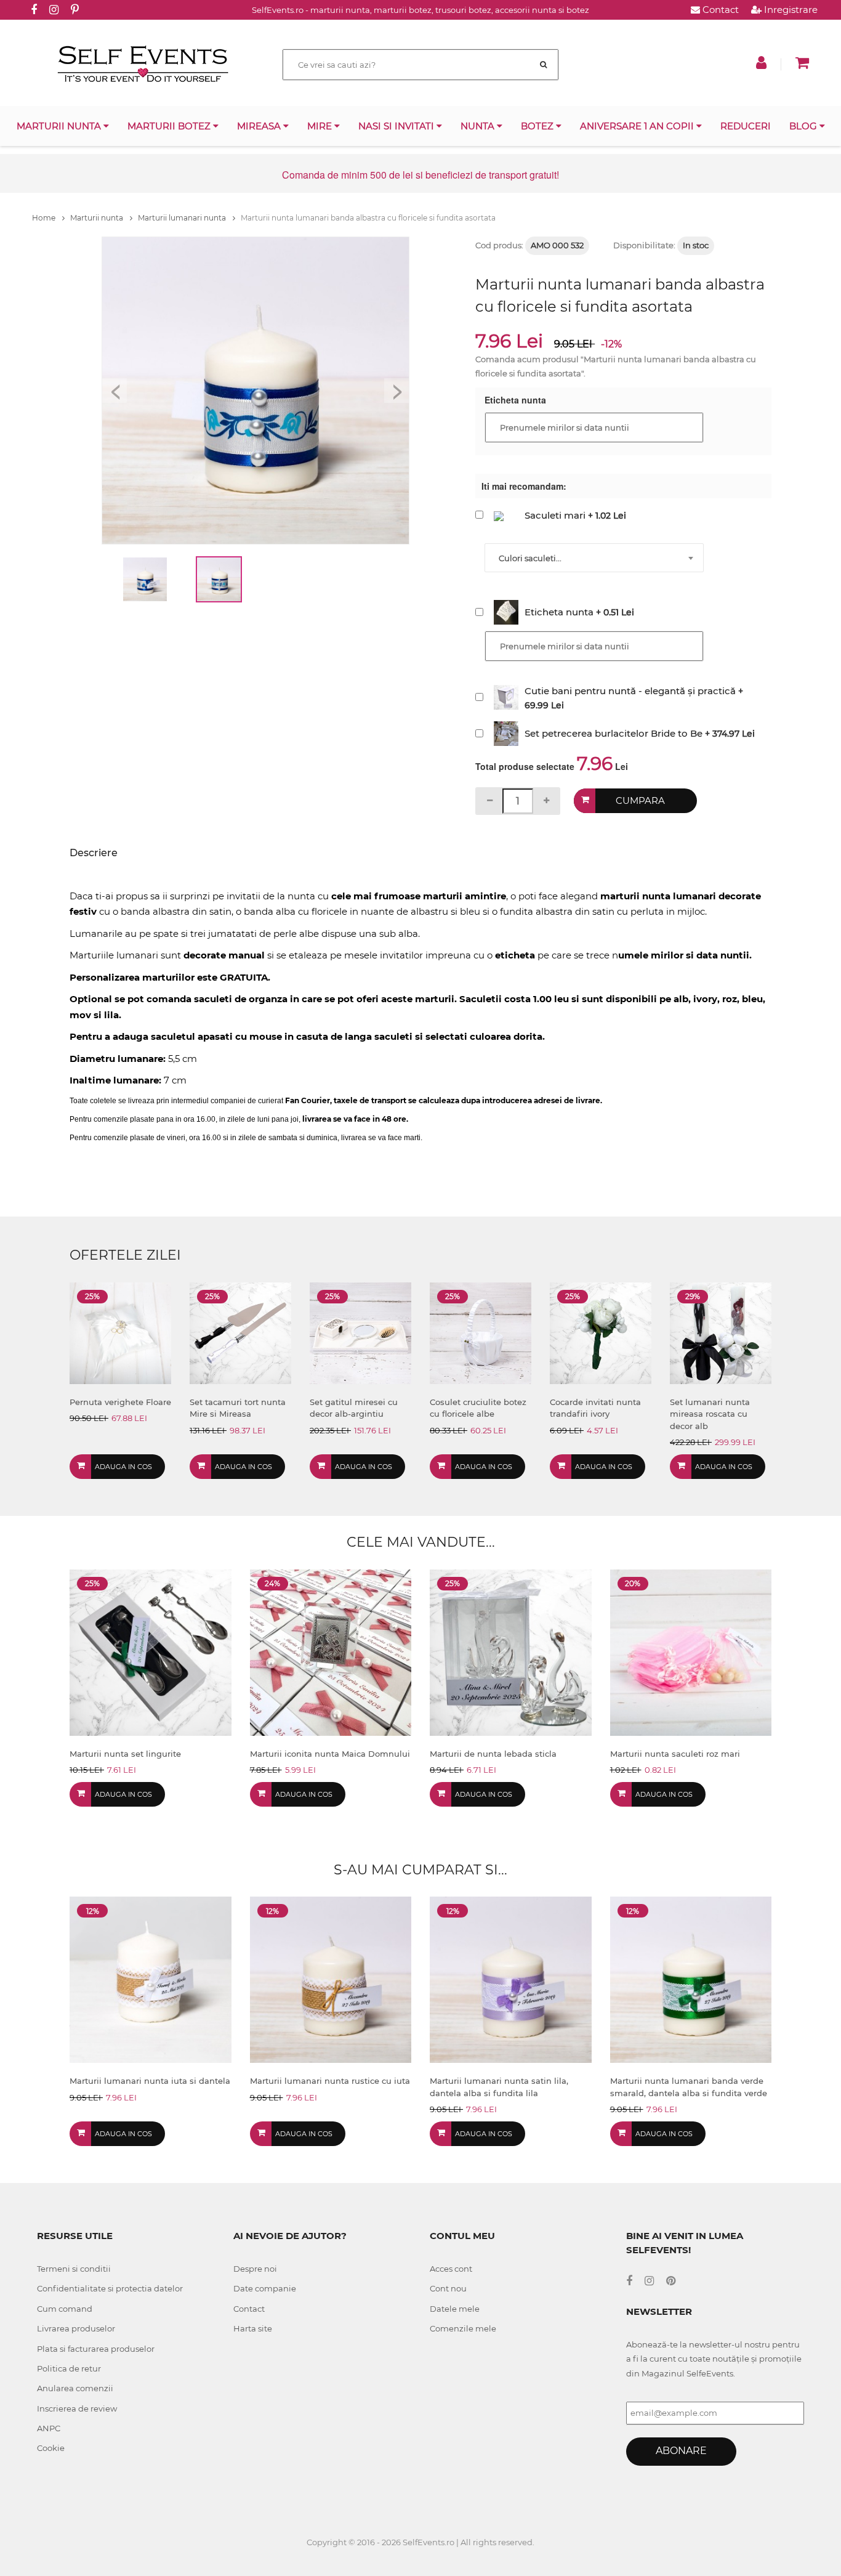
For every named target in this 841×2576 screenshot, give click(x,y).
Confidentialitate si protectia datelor (110, 2288)
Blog (804, 126)
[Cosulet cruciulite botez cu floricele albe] (481, 1332)
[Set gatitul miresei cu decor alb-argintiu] (360, 1332)
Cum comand (65, 2309)
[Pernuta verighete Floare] (120, 1332)
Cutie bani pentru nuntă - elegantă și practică (630, 691)
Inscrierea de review (77, 2408)
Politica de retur (69, 2368)
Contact (719, 10)
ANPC (49, 2428)
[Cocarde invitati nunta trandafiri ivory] (601, 1332)
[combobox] (594, 558)
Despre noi (255, 2269)
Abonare (681, 2451)
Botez (538, 126)
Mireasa (260, 126)
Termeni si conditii (74, 2269)
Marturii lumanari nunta (183, 218)
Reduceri (746, 126)
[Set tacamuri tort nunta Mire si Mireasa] (240, 1332)
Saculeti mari (555, 515)
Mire (321, 126)
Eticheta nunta (559, 612)
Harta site (253, 2328)
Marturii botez (170, 126)
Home (45, 218)
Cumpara (640, 800)
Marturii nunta (60, 126)
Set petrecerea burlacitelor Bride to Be (614, 733)
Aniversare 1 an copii (638, 126)
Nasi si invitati (397, 126)
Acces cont (451, 2269)
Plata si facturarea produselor (96, 2349)
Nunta (479, 126)
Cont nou (448, 2288)
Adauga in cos (123, 1467)
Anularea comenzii (75, 2388)
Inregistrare (790, 10)
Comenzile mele (463, 2328)
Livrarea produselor (76, 2328)
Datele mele (455, 2309)
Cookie (51, 2448)
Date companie (265, 2288)
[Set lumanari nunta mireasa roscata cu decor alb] (721, 1332)
